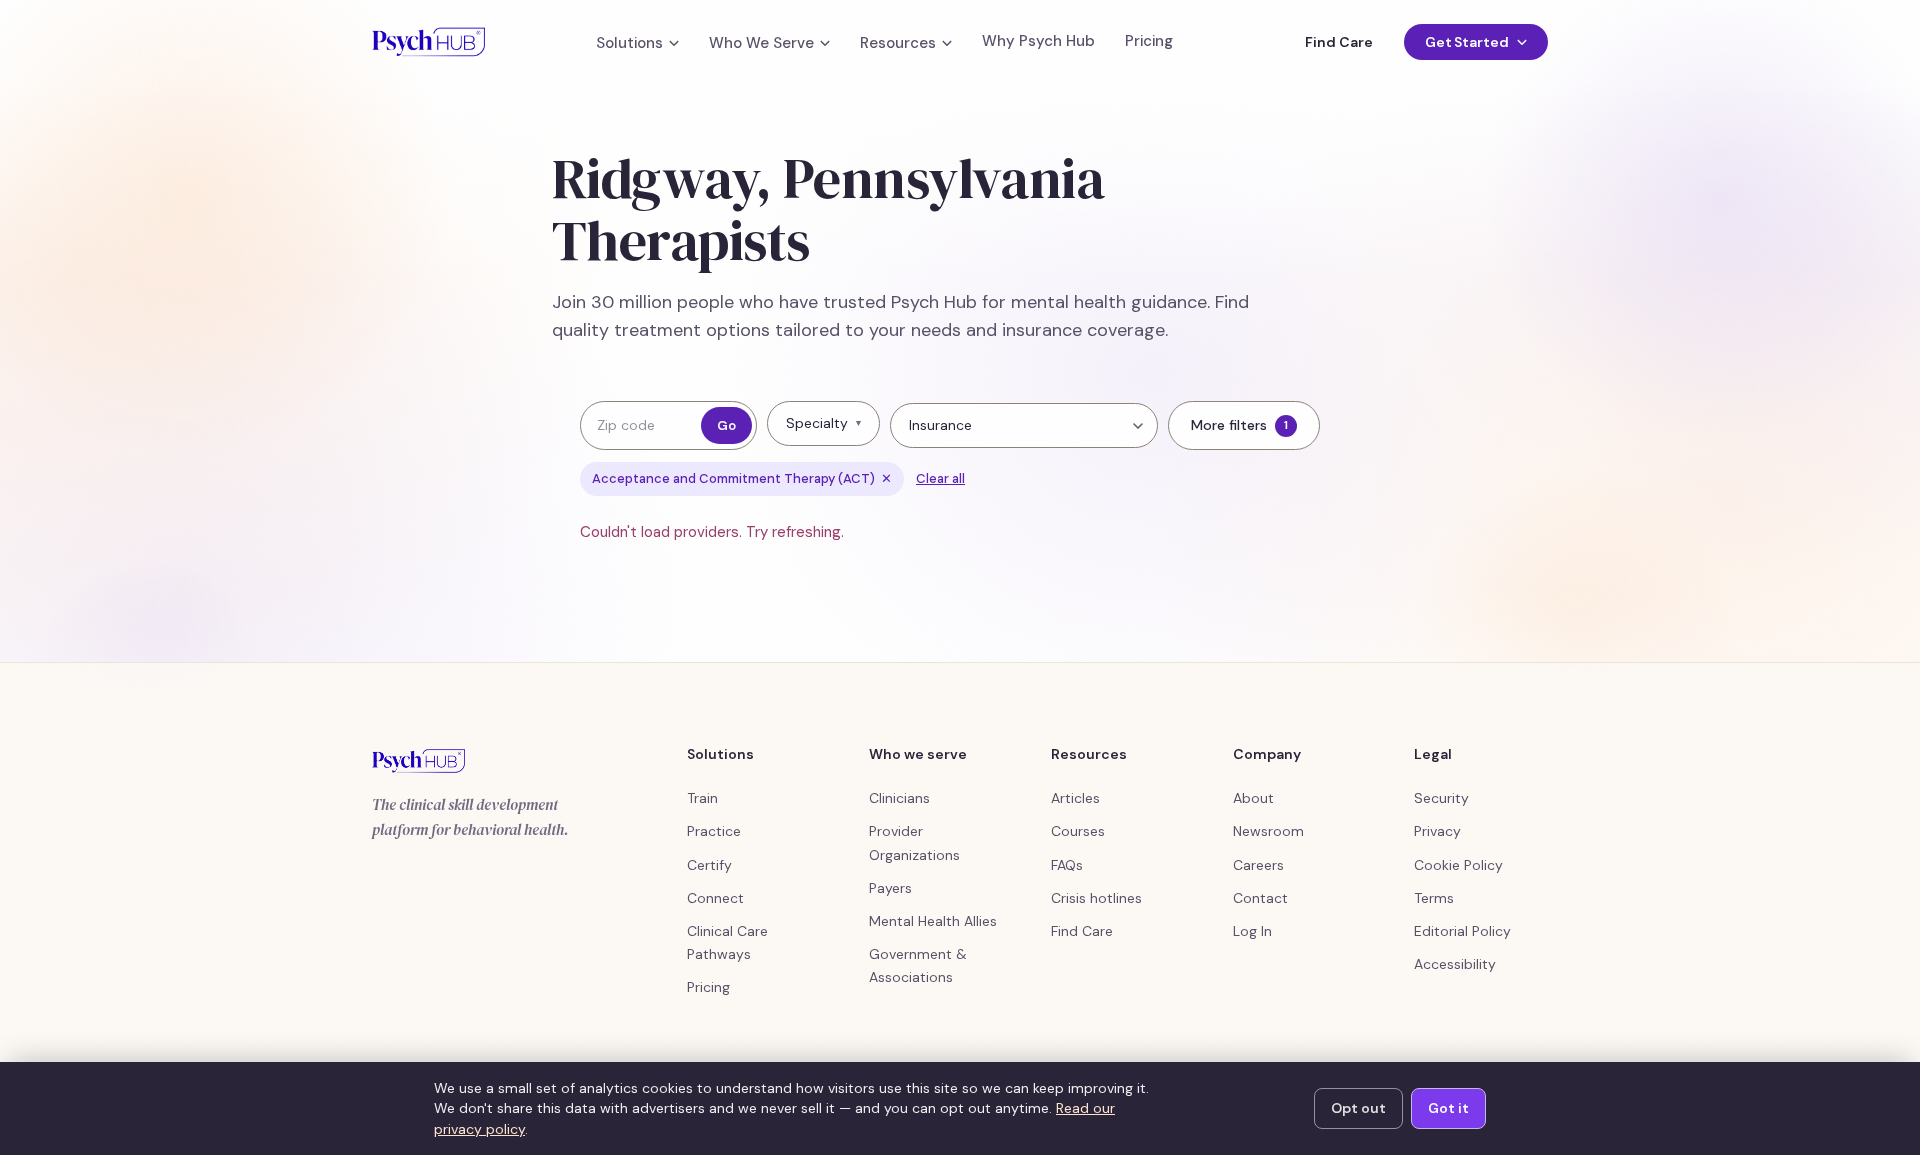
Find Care (1338, 42)
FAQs (1067, 865)
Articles (1075, 798)
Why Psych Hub (1038, 41)
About (1253, 798)
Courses (1078, 831)
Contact (1260, 898)
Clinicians (899, 798)
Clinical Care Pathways (727, 942)
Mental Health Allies (933, 921)
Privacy (1437, 831)
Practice (714, 831)
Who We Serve (761, 43)
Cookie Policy (1458, 865)
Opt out (1358, 1108)
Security (1441, 798)
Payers (890, 888)
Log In (1252, 931)
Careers (1258, 865)
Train (702, 798)
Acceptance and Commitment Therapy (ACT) (742, 478)
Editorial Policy (1462, 931)
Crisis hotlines (1096, 898)
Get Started (1467, 42)
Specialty (823, 423)
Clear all (940, 478)
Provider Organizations (914, 842)
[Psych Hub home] (428, 42)
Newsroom (1268, 831)
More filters (1239, 425)
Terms (1434, 898)
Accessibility (1455, 964)
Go (726, 425)
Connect (715, 898)
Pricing (1149, 41)
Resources (898, 43)
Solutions (629, 43)
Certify (709, 865)
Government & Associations (918, 965)
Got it (1448, 1108)
